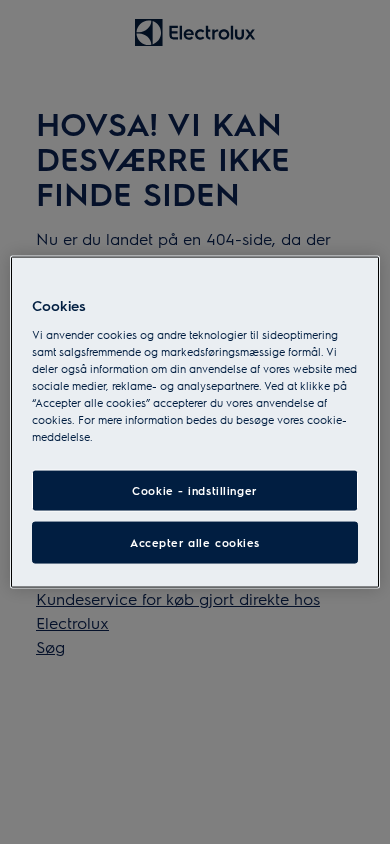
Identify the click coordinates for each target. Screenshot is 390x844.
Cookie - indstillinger (195, 490)
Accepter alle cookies (195, 542)
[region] (195, 422)
